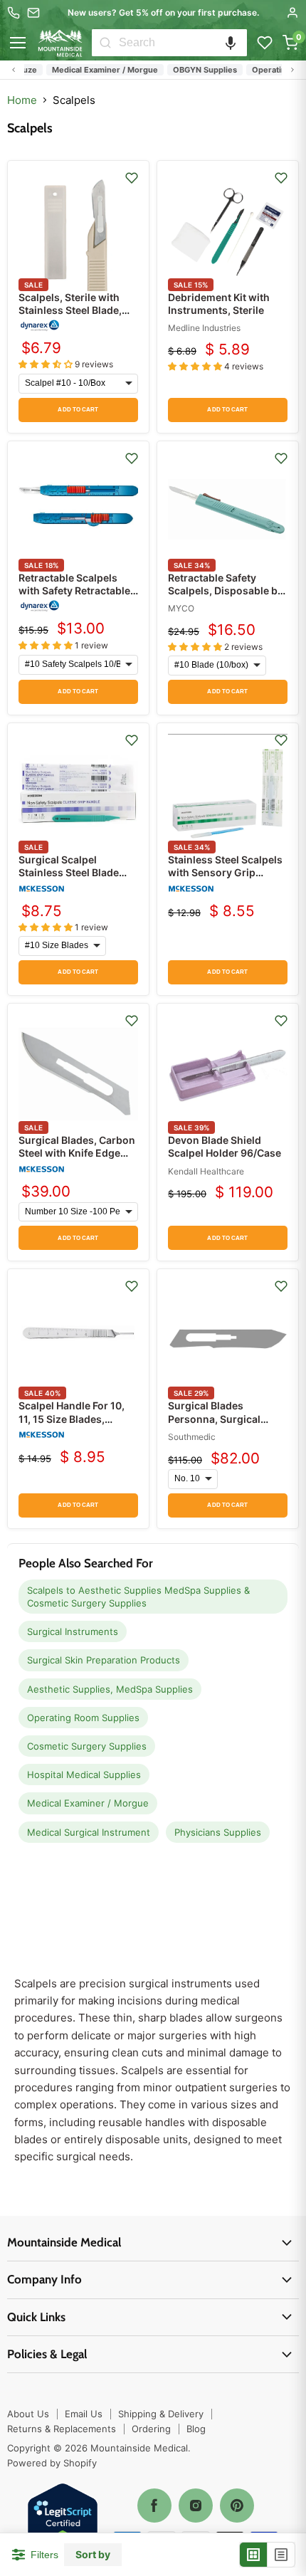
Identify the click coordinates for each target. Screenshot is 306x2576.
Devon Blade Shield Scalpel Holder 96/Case (225, 1146)
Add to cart (78, 410)
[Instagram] (196, 2506)
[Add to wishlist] (132, 178)
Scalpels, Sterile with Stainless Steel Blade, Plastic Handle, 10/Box (72, 310)
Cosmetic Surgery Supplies (87, 1746)
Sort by (93, 2555)
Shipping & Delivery (161, 2414)
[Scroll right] (292, 70)
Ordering (151, 2429)
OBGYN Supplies (194, 70)
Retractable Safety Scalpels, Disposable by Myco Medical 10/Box (226, 590)
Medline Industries (204, 328)
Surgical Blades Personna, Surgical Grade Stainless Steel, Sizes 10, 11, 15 (221, 1425)
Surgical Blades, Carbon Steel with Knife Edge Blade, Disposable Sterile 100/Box (77, 1160)
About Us (28, 2414)
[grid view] (254, 2555)
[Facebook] (154, 2506)
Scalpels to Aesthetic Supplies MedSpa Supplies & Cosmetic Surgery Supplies (138, 1597)
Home (22, 100)
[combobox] (183, 43)
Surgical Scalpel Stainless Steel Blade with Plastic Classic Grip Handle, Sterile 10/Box (77, 879)
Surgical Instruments (73, 1631)
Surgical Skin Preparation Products (104, 1660)
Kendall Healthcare (206, 1171)
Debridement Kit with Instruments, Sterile (219, 304)
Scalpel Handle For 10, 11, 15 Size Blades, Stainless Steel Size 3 (72, 1418)
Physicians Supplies (218, 1832)
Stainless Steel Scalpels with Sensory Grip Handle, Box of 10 (225, 872)
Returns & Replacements (62, 2429)
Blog (196, 2429)
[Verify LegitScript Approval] (63, 2519)
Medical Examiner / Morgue (94, 70)
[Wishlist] (265, 43)
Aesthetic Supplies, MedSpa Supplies (110, 1689)
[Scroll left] (14, 70)
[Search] (105, 43)
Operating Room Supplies (83, 1718)
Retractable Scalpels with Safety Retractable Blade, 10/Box (74, 590)
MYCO (181, 608)
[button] (231, 43)
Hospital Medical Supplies (84, 1775)
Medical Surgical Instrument (89, 1832)
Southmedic (192, 1437)
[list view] (281, 2555)
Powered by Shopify (52, 2463)
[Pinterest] (237, 2506)
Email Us (84, 2414)
